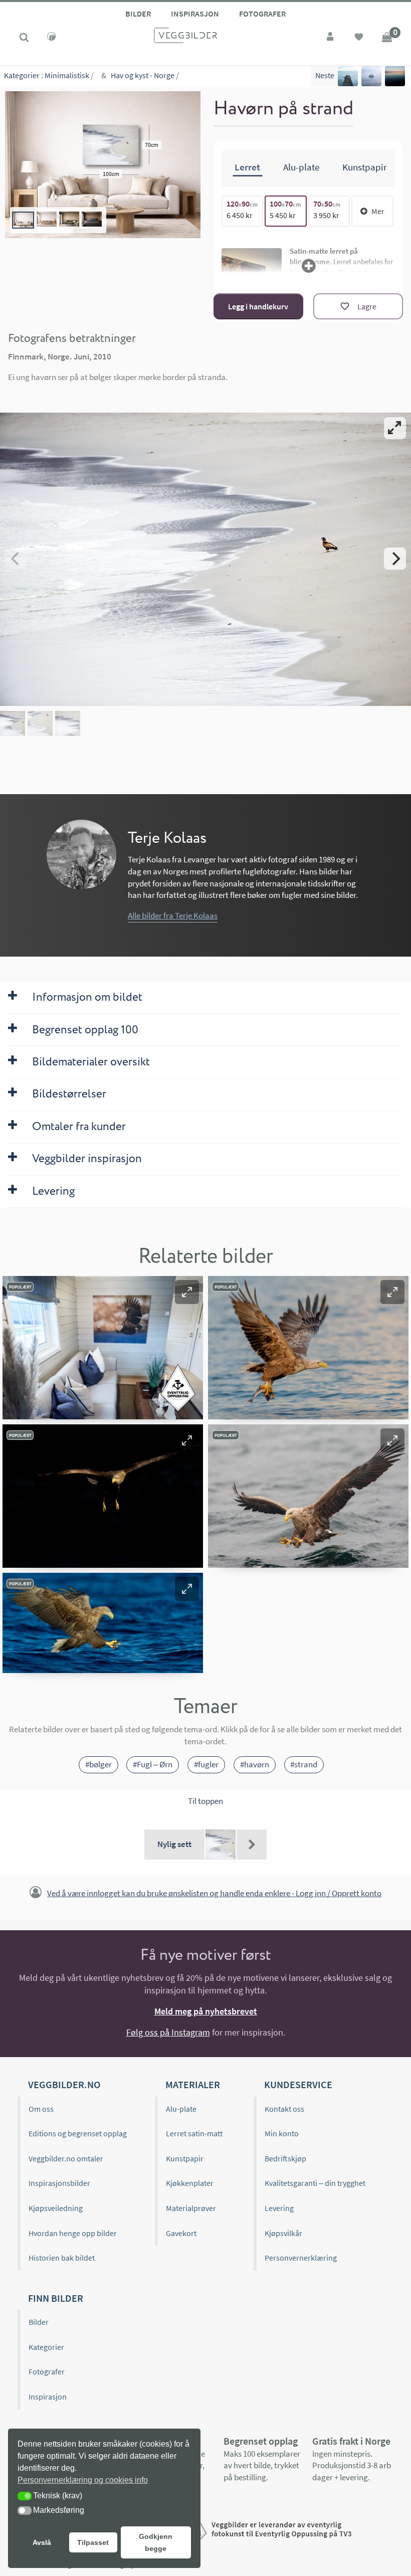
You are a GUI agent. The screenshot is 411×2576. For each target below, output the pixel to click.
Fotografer (262, 14)
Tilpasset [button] (93, 2542)
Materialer (193, 2084)
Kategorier (22, 75)
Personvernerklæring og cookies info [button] (83, 2480)
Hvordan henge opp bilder (73, 2233)
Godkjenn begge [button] (156, 2542)
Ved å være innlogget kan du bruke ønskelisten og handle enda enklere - (214, 1893)
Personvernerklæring (301, 2258)
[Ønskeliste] (359, 38)
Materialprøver (191, 2208)
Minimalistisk (67, 75)
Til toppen (205, 1801)
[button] (187, 1292)
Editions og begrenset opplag (78, 2133)
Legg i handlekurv (258, 306)
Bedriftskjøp (285, 2158)
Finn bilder (56, 2298)
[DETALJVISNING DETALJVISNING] (205, 559)
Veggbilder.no (64, 2084)
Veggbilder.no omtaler (66, 2158)
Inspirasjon (195, 14)
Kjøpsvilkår (283, 2233)
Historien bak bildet (62, 2258)
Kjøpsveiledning (56, 2208)
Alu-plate (181, 2109)
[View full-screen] (395, 428)
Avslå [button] (42, 2542)
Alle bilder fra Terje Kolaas (173, 915)
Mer (378, 211)
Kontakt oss (284, 2109)
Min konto (282, 2133)
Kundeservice (298, 2084)
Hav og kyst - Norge (143, 75)
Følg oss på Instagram (168, 2032)
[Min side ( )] (331, 38)
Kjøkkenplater (190, 2183)
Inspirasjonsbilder (59, 2183)
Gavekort (181, 2233)
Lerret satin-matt (194, 2133)
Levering (279, 2208)
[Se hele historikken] (252, 1845)
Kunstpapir (185, 2158)
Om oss (41, 2109)
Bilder (138, 14)
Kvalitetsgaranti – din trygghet (315, 2183)
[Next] (395, 559)
